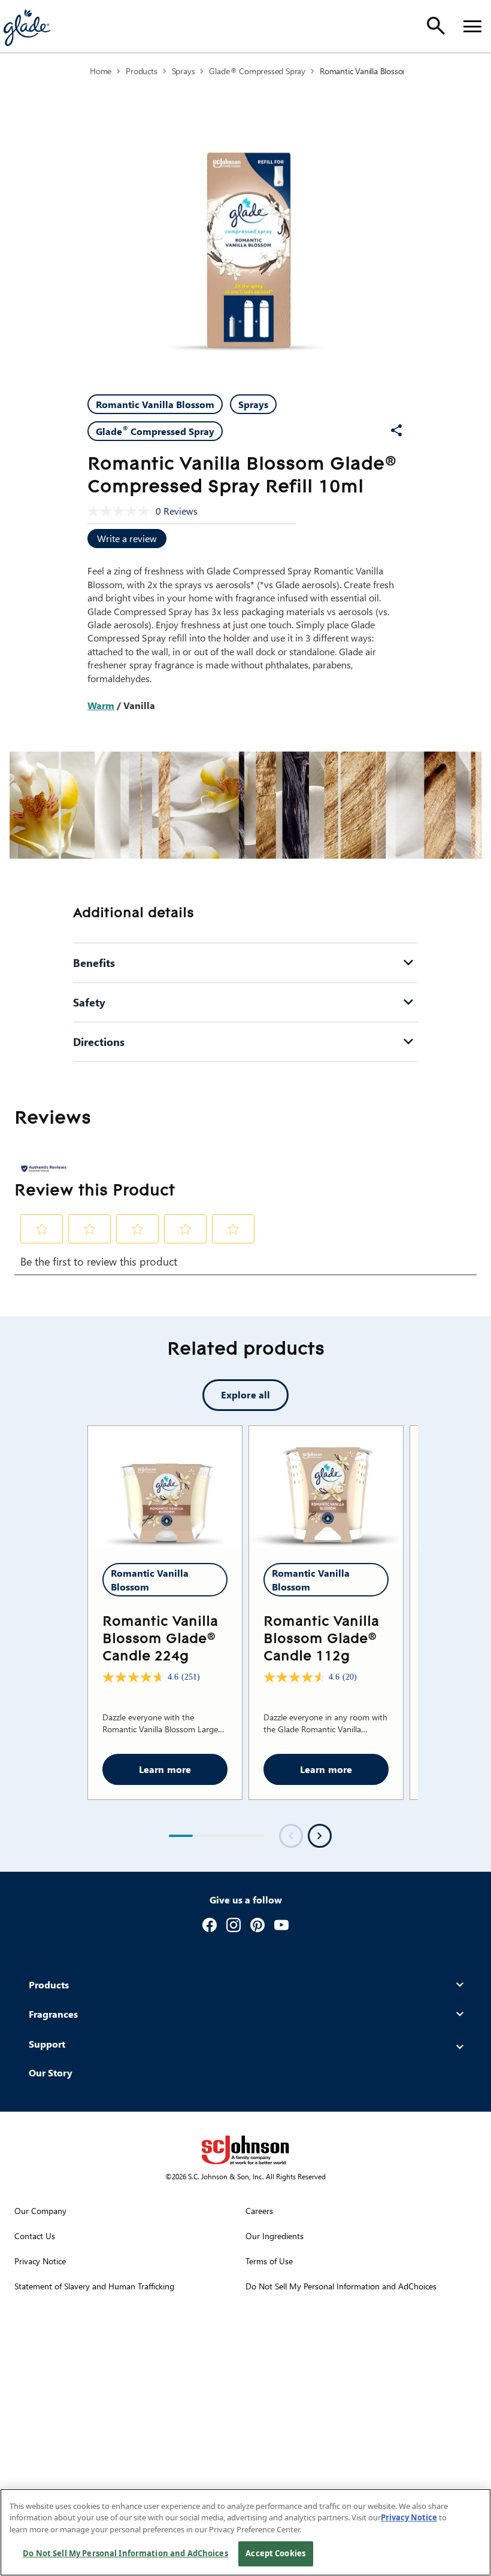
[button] (42, 1229)
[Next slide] (320, 1836)
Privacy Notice (409, 2517)
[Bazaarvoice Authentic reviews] (44, 1169)
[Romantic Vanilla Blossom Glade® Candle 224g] (165, 1488)
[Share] (396, 430)
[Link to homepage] (26, 26)
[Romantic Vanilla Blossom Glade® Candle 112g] (326, 1488)
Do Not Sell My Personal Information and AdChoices (125, 2553)
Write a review (127, 538)
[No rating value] (122, 511)
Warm (101, 705)
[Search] (436, 26)
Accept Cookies (275, 2553)
